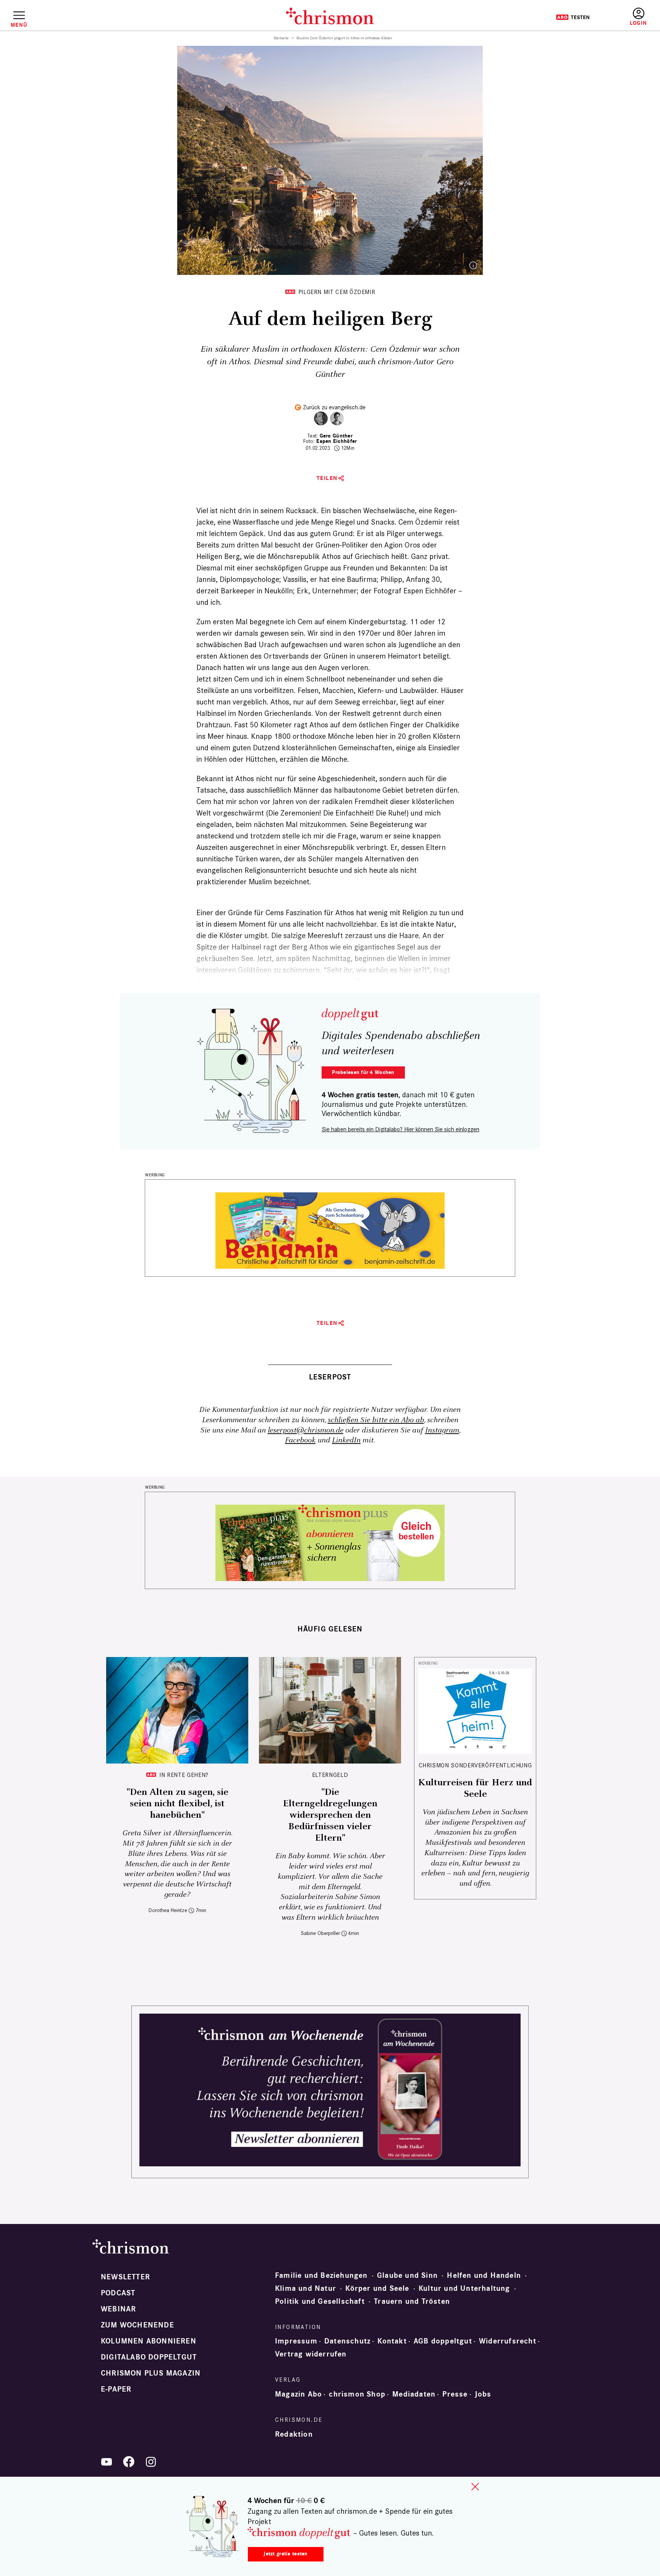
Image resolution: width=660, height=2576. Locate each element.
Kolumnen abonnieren (149, 2341)
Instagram (442, 1430)
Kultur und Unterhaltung (464, 2289)
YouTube (107, 2462)
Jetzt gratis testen (286, 2554)
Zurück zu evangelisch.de (334, 407)
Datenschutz (347, 2341)
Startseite (281, 38)
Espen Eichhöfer (336, 441)
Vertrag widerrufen (311, 2354)
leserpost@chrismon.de (306, 1430)
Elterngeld (330, 1775)
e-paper (116, 2389)
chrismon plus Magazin (151, 2373)
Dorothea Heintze (168, 1910)
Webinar (118, 2309)
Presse (455, 2394)
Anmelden (638, 17)
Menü (19, 25)
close (475, 2487)
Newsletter (125, 2277)
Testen (573, 17)
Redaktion (294, 2434)
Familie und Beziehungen (321, 2276)
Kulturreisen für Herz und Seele (475, 1788)
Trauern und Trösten (412, 2301)
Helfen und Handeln (484, 2276)
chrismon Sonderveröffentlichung (475, 1765)
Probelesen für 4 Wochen (363, 1072)
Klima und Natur (306, 2289)
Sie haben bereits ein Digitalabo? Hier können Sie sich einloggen (400, 1129)
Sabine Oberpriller (320, 1933)
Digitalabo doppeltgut (149, 2357)
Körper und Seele (377, 2289)
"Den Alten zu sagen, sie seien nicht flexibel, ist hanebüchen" (177, 1804)
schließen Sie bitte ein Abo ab (376, 1420)
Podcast (118, 2293)
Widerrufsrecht (508, 2341)
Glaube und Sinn (407, 2276)
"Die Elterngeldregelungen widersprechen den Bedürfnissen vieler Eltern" (330, 1815)
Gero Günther (336, 436)
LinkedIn (346, 1440)
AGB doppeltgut (443, 2341)
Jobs (483, 2394)
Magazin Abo (298, 2394)
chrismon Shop (357, 2394)
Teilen (327, 478)
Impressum (296, 2341)
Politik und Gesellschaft (320, 2301)
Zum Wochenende (137, 2325)
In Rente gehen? (184, 1775)
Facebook (300, 1440)
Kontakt (392, 2341)
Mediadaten (414, 2394)
